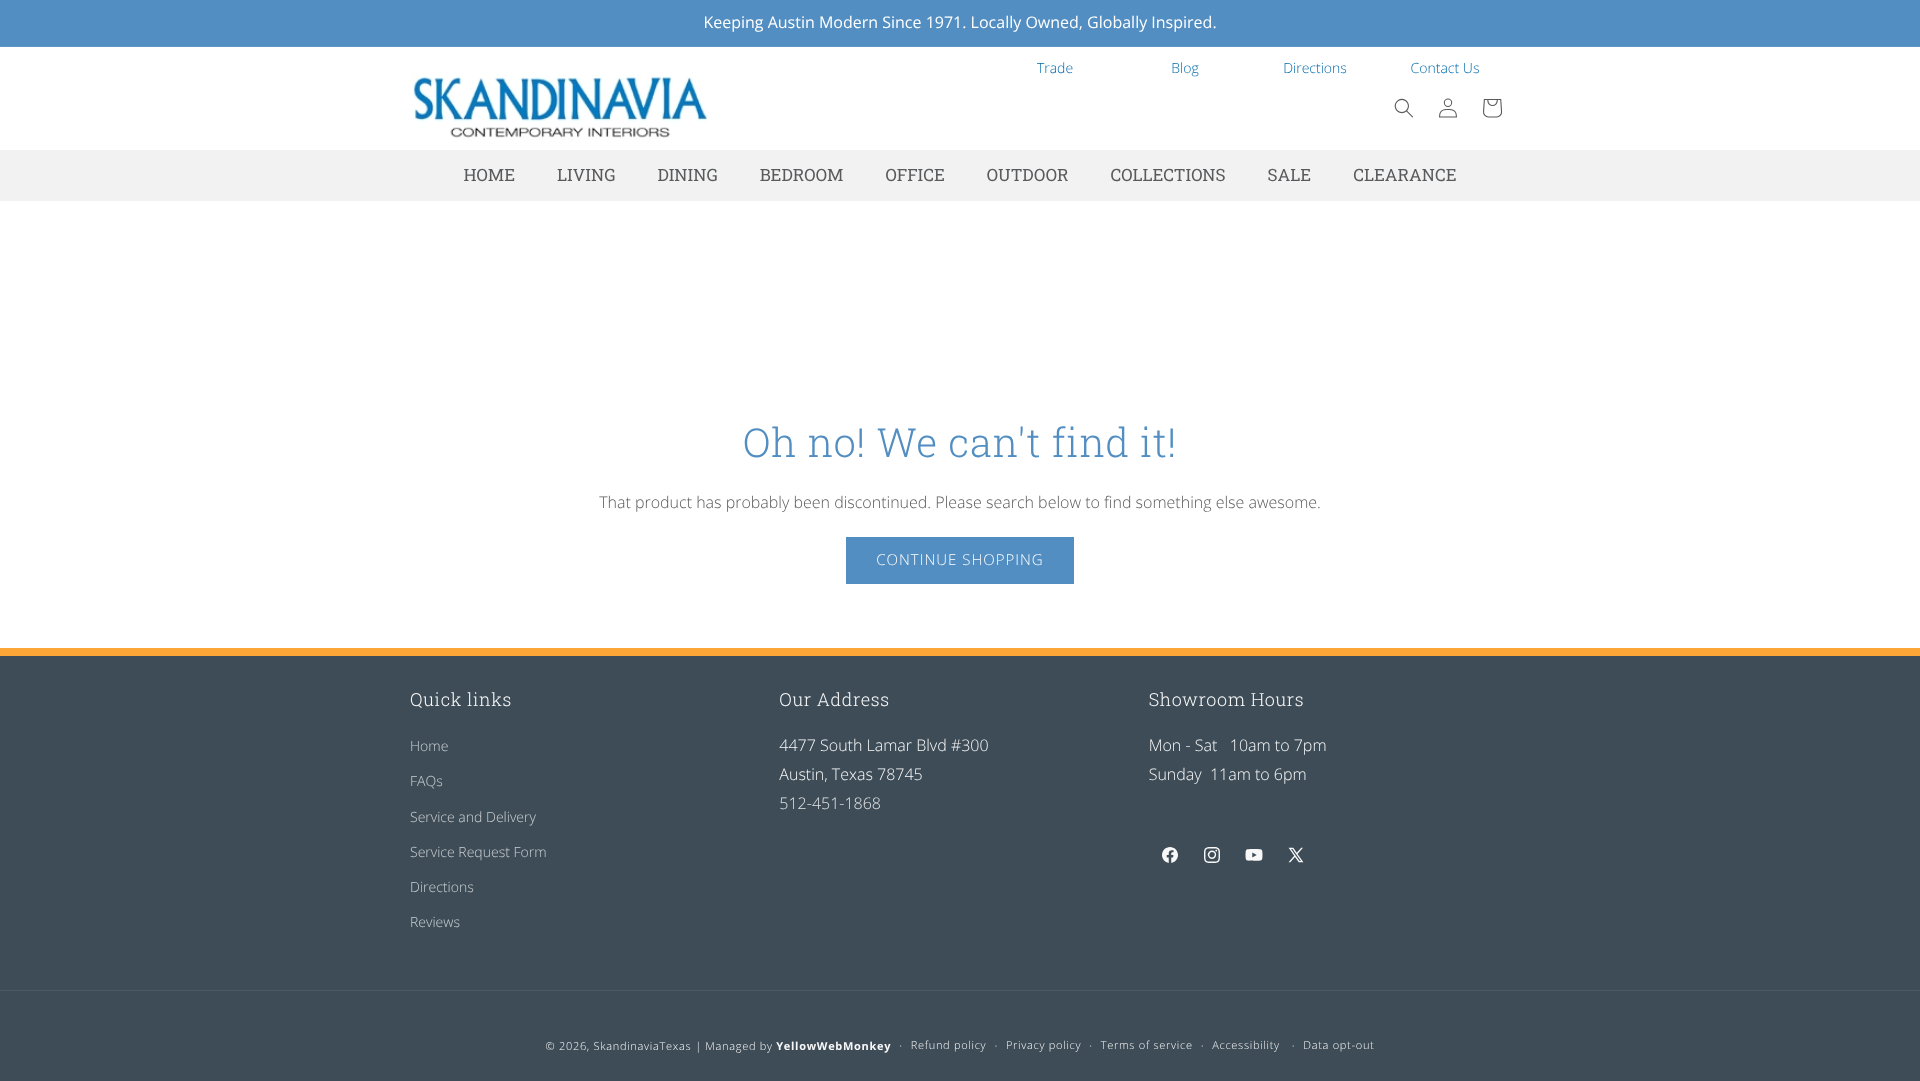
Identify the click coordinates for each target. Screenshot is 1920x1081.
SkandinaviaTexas (642, 1046)
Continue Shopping (959, 560)
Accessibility (1246, 1045)
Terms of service (1147, 1045)
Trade (1055, 68)
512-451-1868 (830, 803)
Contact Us (1445, 68)
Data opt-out (1338, 1045)
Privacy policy (1043, 1045)
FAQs (426, 781)
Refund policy (949, 1045)
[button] (1404, 108)
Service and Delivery (473, 817)
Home (429, 746)
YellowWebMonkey (833, 1046)
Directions (1315, 68)
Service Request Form (478, 852)
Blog (1184, 68)
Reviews (435, 922)
